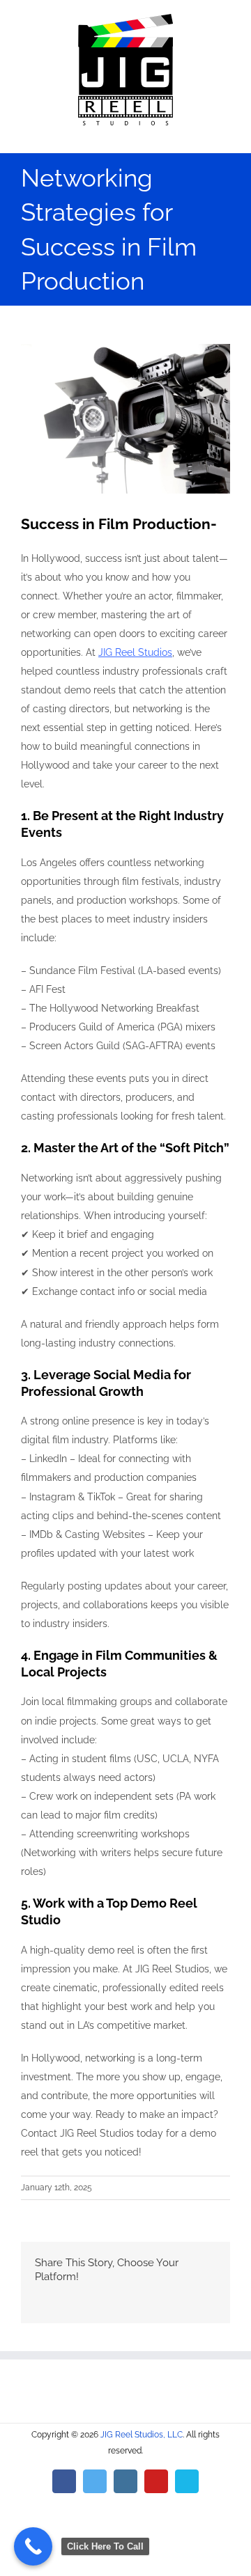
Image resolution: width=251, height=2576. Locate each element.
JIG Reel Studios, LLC (142, 2435)
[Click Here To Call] (33, 2546)
